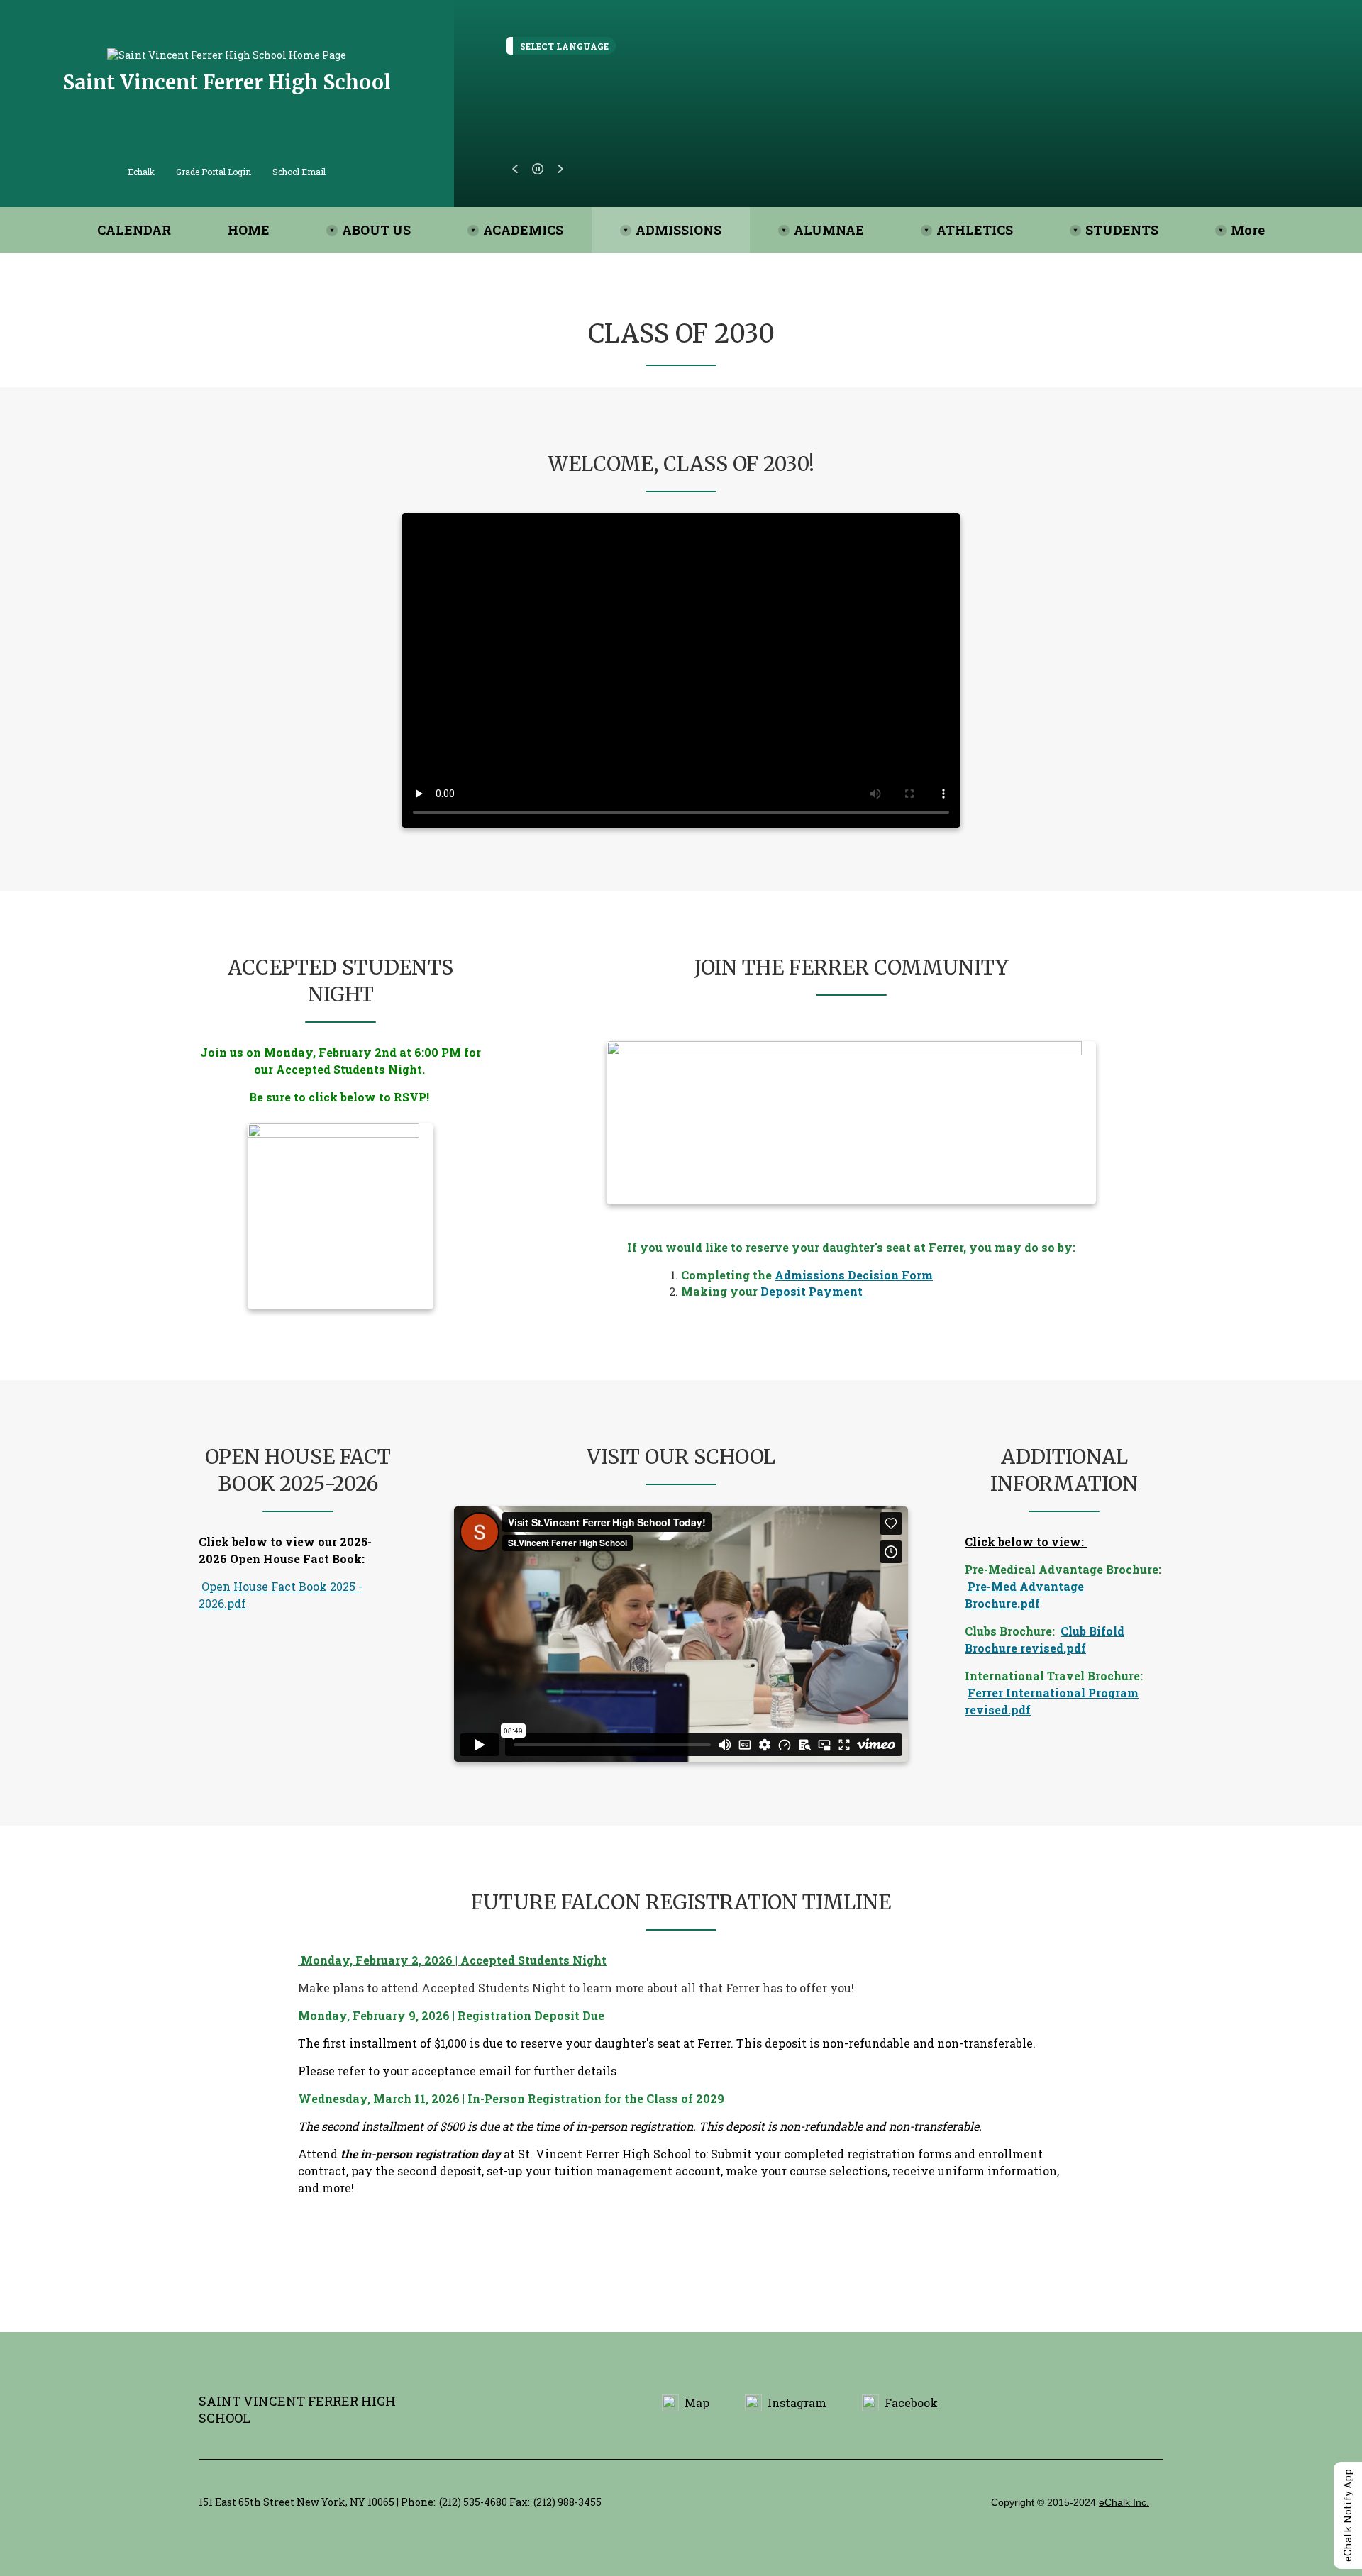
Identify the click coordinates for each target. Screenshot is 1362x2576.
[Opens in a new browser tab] (851, 1123)
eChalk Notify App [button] (1347, 2515)
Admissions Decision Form (854, 1275)
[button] (515, 169)
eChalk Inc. (1124, 2502)
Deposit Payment (813, 1291)
